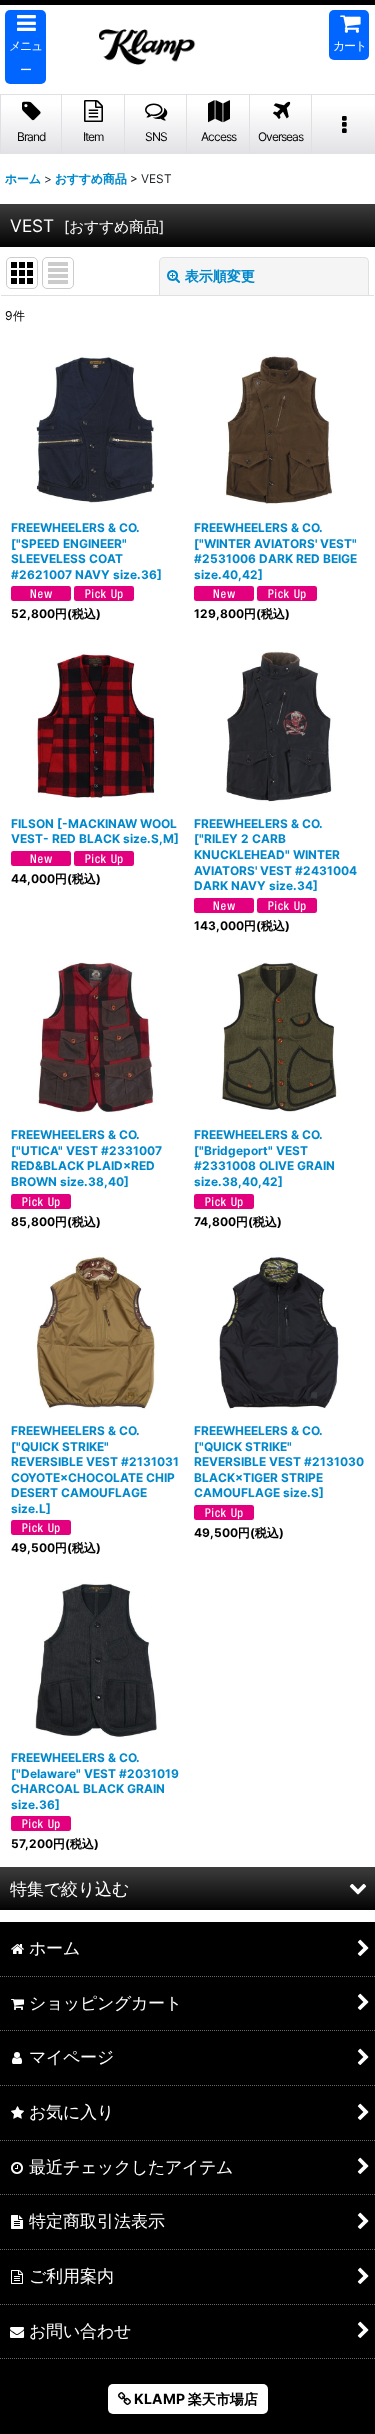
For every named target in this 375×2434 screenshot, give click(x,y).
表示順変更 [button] (220, 275)
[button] (25, 47)
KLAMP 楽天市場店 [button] (194, 2398)
